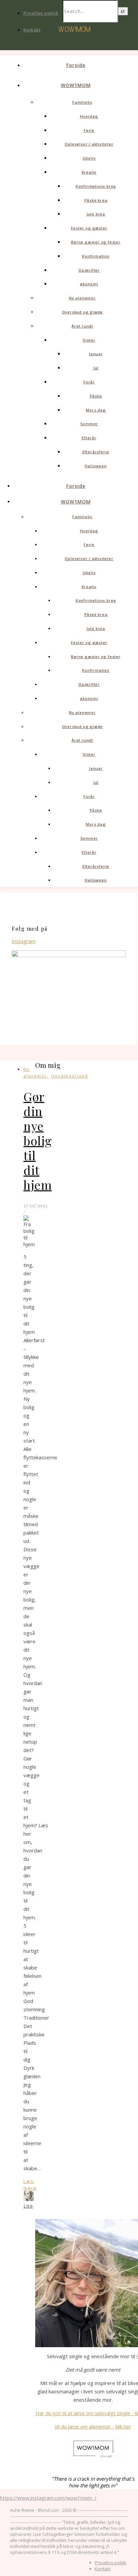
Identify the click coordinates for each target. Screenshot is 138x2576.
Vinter (89, 340)
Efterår (89, 438)
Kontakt (32, 30)
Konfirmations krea (96, 186)
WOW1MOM (76, 85)
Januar (96, 354)
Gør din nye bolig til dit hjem (38, 1140)
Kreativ (89, 172)
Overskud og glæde (83, 312)
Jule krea (96, 214)
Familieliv (82, 102)
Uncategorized (70, 1076)
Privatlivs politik (41, 13)
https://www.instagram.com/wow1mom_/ (48, 2498)
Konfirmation (96, 256)
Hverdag (89, 116)
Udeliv (89, 158)
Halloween (96, 466)
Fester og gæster (89, 228)
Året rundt (82, 326)
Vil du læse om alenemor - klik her (93, 2426)
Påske (96, 396)
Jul (96, 368)
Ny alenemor (82, 298)
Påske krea (96, 200)
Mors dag (96, 410)
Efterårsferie (96, 452)
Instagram (24, 941)
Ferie (89, 130)
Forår (89, 382)
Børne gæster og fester (96, 242)
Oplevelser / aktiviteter (89, 144)
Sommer (89, 424)
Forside (76, 65)
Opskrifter (89, 270)
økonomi (89, 284)
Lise (28, 2206)
